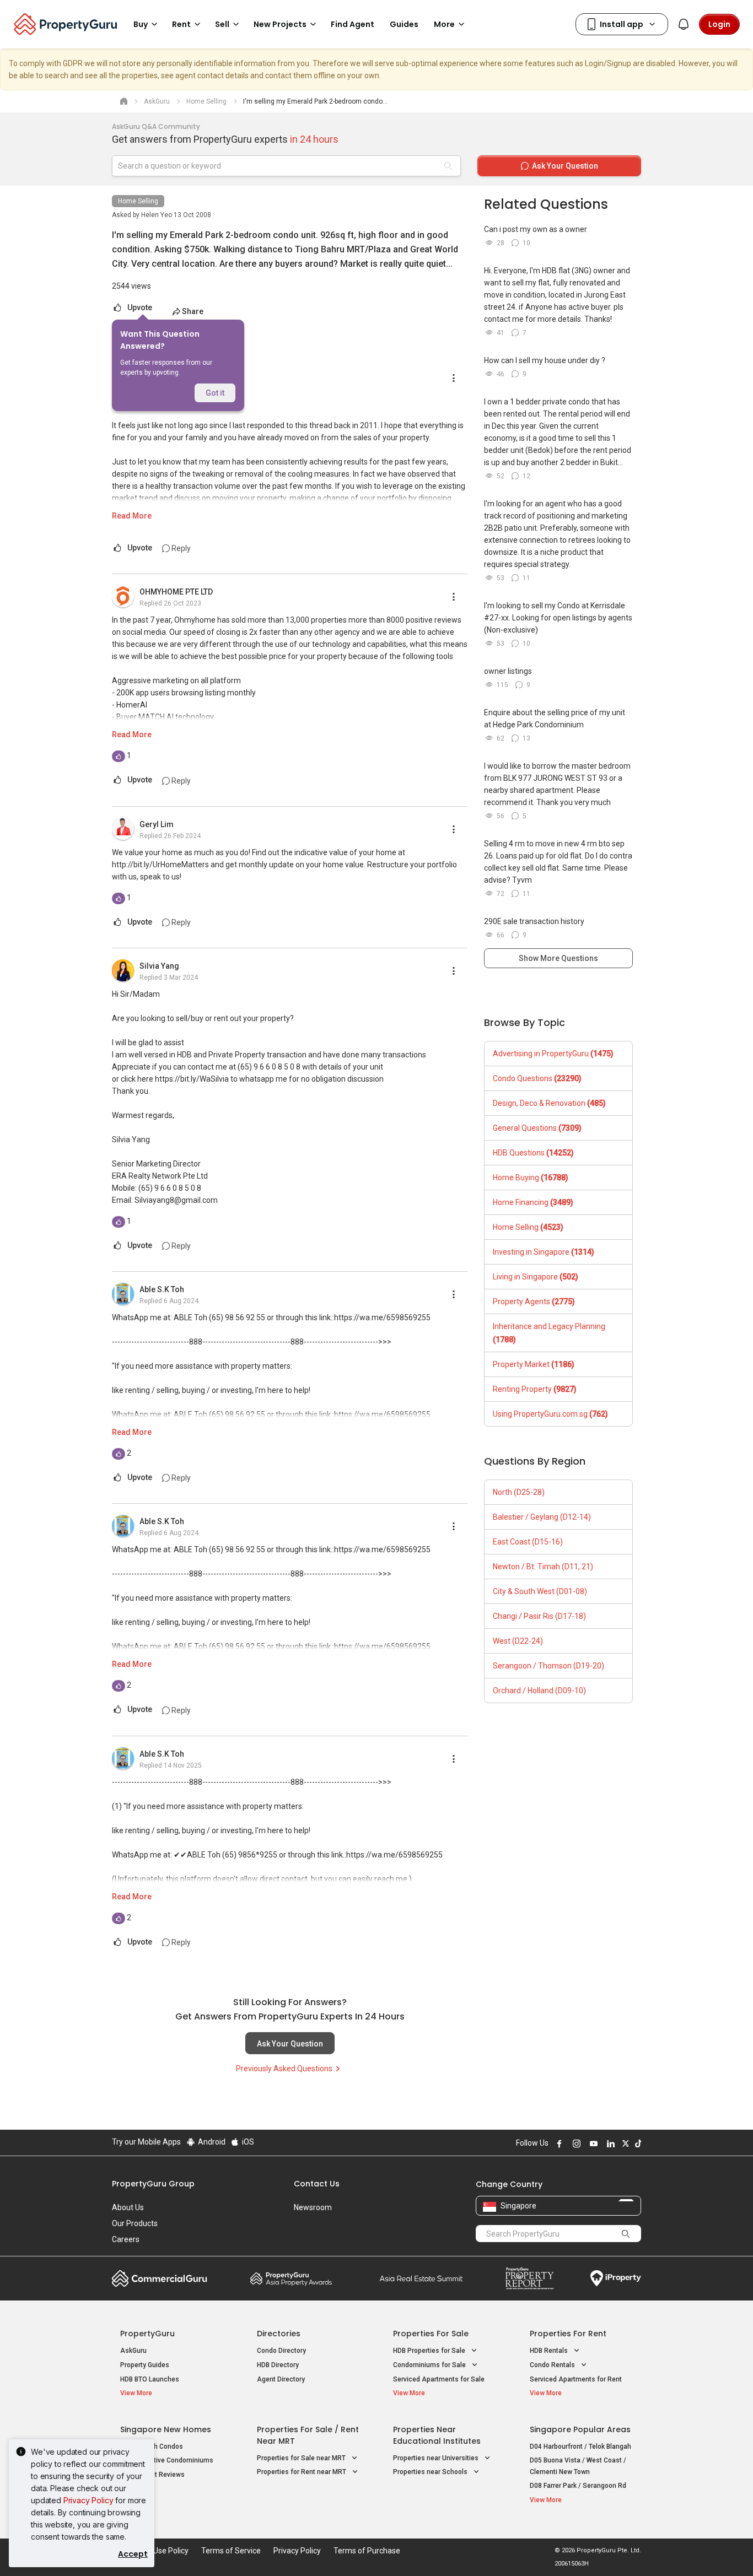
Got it (215, 393)
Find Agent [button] (353, 24)
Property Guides (145, 2365)
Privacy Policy (88, 2500)
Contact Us (317, 2184)
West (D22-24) (518, 1641)
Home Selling (138, 201)
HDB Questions (533, 1153)
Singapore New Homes (166, 2429)
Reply (180, 548)
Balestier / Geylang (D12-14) (542, 1517)
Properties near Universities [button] (437, 2458)
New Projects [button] (280, 24)
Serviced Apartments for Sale (439, 2379)
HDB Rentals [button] (550, 2351)
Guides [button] (404, 24)
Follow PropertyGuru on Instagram (575, 2143)
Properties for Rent (568, 2334)
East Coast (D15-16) (528, 1542)
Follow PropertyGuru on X (624, 2143)
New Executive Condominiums (167, 2460)
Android (211, 2142)
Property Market (534, 1364)
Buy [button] (141, 24)
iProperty (616, 2278)
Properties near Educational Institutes (437, 2435)
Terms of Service (231, 2551)
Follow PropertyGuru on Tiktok (637, 2143)
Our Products (135, 2223)
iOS (247, 2142)
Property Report (529, 2278)
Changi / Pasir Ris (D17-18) (539, 1616)
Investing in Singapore (544, 1252)
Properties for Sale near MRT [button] (302, 2458)
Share (193, 311)
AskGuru (133, 2351)
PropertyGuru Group (153, 2184)
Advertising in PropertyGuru (553, 1054)
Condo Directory (281, 2351)
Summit (421, 2278)
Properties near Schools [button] (431, 2472)
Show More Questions (558, 958)
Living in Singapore (536, 1277)
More (444, 24)
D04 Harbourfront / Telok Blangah (580, 2447)
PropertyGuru (147, 2334)
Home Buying (531, 1178)
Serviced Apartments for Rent (576, 2379)
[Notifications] (684, 24)
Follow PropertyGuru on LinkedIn (609, 2143)
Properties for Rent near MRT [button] (302, 2472)
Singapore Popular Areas (580, 2429)
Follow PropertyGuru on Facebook (558, 2143)
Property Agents (534, 1301)
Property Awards (291, 2278)
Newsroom (313, 2207)
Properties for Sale (431, 2334)
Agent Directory (281, 2379)
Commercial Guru (160, 2278)
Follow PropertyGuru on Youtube (592, 2143)
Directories (279, 2334)
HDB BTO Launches (150, 2379)
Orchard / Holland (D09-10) (539, 1691)
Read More (132, 516)
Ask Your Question (290, 2044)
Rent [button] (181, 24)
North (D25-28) (519, 1492)
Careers (126, 2239)
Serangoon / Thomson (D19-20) (548, 1666)
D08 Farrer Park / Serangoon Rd (578, 2486)
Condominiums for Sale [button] (430, 2365)
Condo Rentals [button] (553, 2365)
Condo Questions (537, 1078)
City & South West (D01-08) (540, 1591)
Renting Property (535, 1389)
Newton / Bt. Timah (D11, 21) (543, 1567)
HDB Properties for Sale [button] (430, 2351)
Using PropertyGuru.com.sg (550, 1414)
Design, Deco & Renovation (549, 1103)
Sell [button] (222, 24)
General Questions (537, 1128)
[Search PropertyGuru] (626, 2233)
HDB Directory (278, 2365)
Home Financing (533, 1202)
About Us (128, 2207)
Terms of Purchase (367, 2551)
